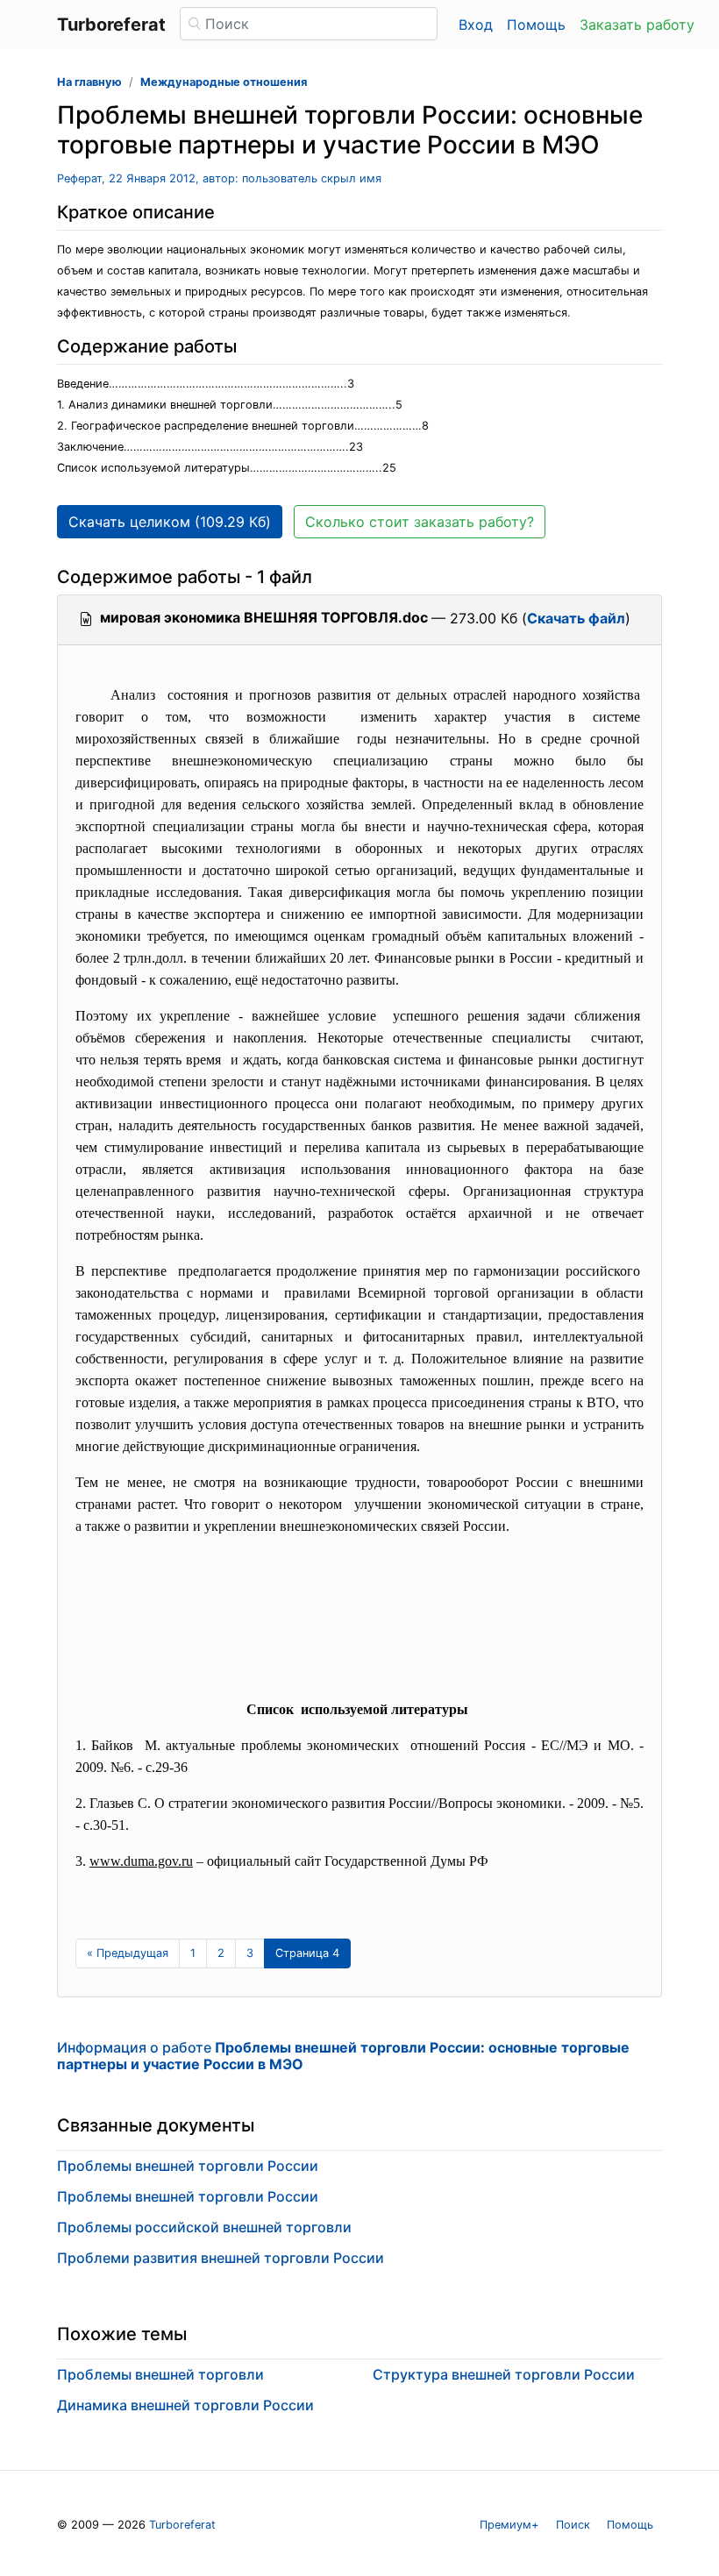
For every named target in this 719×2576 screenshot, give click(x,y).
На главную (89, 82)
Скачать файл (576, 618)
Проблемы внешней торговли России (188, 2166)
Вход (476, 25)
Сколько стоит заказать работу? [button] (420, 522)
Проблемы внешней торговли (160, 2374)
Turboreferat (182, 2525)
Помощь (536, 25)
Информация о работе (343, 2056)
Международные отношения (224, 82)
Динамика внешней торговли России (185, 2405)
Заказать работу (637, 25)
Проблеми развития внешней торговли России (221, 2258)
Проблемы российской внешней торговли (204, 2227)
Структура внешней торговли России (504, 2374)
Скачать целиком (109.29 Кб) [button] (170, 522)
